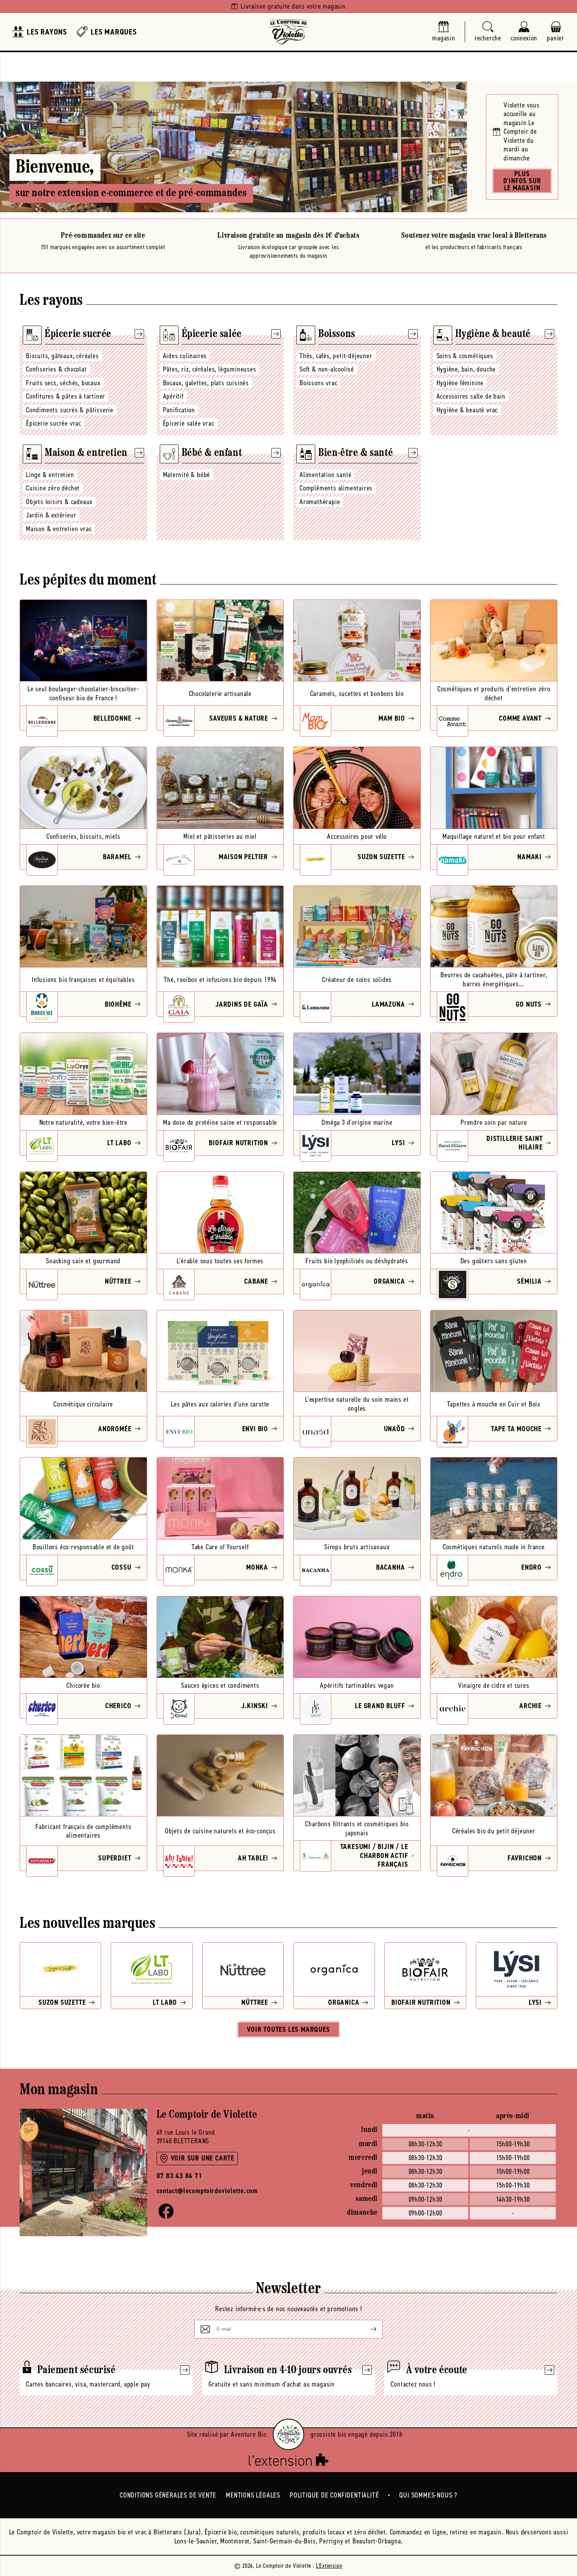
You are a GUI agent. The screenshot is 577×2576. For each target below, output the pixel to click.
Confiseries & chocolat (56, 369)
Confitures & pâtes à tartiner (66, 396)
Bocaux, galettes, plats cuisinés (206, 383)
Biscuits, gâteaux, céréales (62, 356)
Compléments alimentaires (336, 488)
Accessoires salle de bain (471, 396)
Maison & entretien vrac (59, 529)
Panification (179, 410)
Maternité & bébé (187, 475)
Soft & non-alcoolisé (327, 369)
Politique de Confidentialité (334, 2495)
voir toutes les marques (288, 2029)
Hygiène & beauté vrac (467, 410)
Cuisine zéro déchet (53, 488)
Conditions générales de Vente (168, 2495)
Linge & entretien (50, 475)
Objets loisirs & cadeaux (59, 502)
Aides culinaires (185, 356)
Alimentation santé (325, 475)
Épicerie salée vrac (189, 423)
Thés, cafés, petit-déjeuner (336, 356)
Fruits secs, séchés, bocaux (63, 383)
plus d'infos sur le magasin (522, 181)
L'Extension (329, 2566)
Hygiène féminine (460, 383)
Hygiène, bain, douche (466, 369)
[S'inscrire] (367, 2329)
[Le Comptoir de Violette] (288, 32)
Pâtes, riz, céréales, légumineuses (210, 369)
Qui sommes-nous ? (428, 2495)
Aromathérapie (320, 502)
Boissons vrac (318, 383)
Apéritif (173, 396)
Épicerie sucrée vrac (54, 423)
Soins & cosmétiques (465, 356)
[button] (488, 32)
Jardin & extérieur (51, 515)
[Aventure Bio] (288, 2434)
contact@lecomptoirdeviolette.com (207, 2191)
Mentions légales (253, 2495)
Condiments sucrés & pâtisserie (70, 410)
